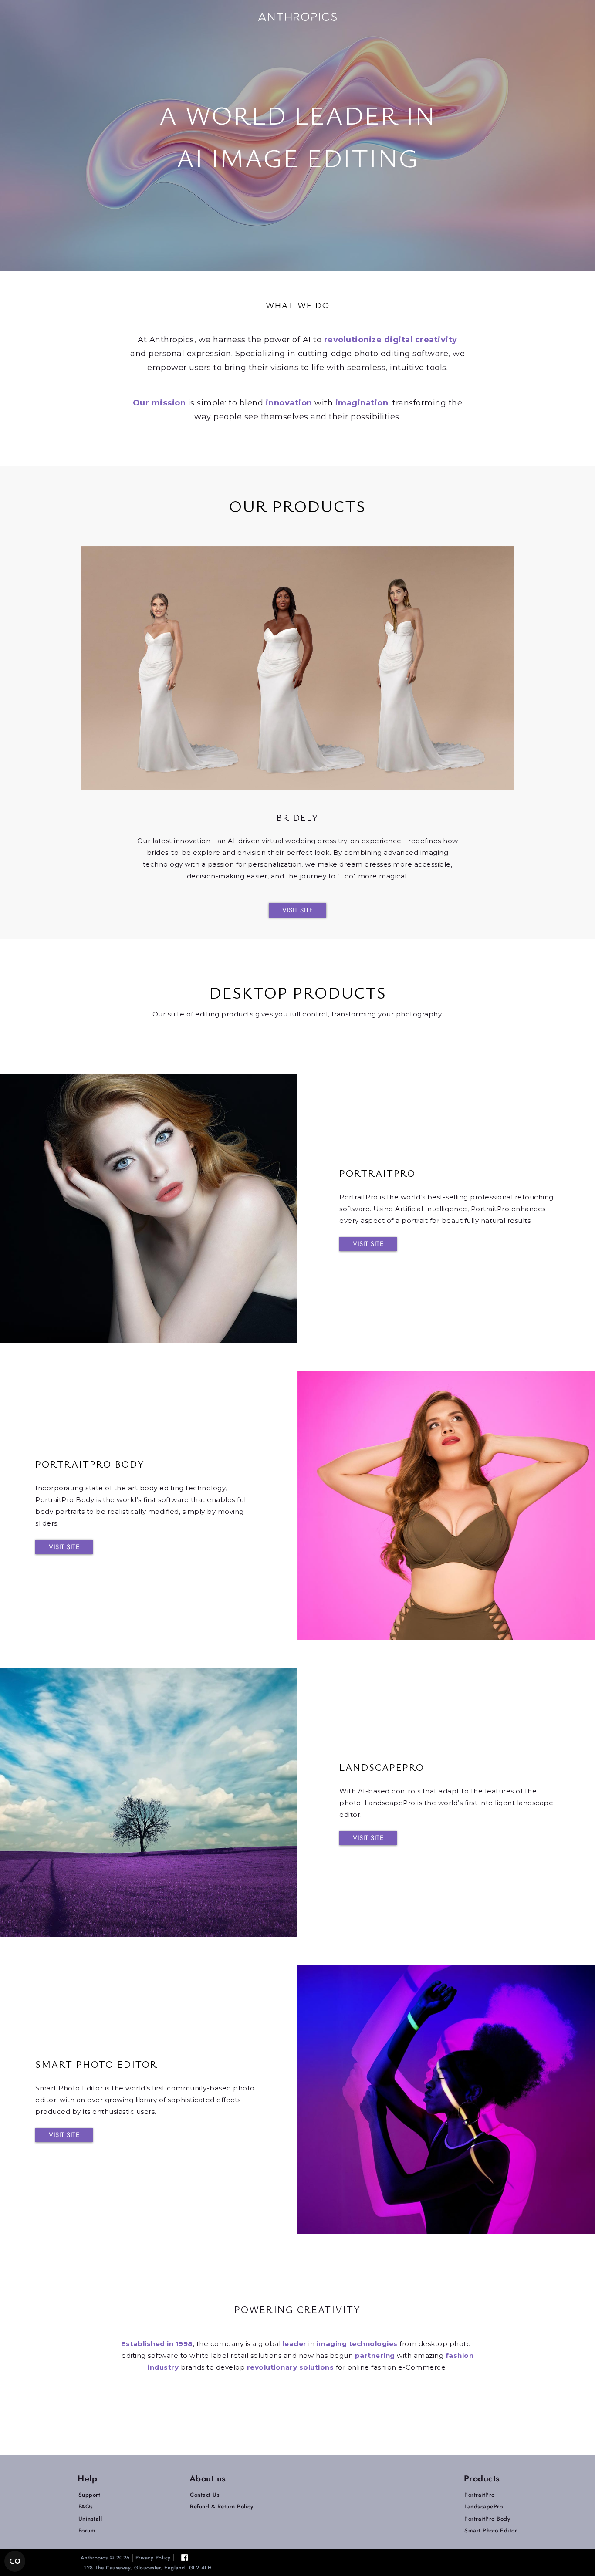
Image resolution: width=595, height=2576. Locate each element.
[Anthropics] (297, 16)
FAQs (86, 2507)
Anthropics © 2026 (105, 2558)
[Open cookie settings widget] (15, 2561)
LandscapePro (483, 2507)
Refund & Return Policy (221, 2507)
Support (90, 2495)
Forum (87, 2530)
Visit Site (297, 910)
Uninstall (90, 2519)
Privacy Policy (153, 2558)
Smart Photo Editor (491, 2530)
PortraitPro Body (487, 2519)
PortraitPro (480, 2495)
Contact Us (205, 2495)
